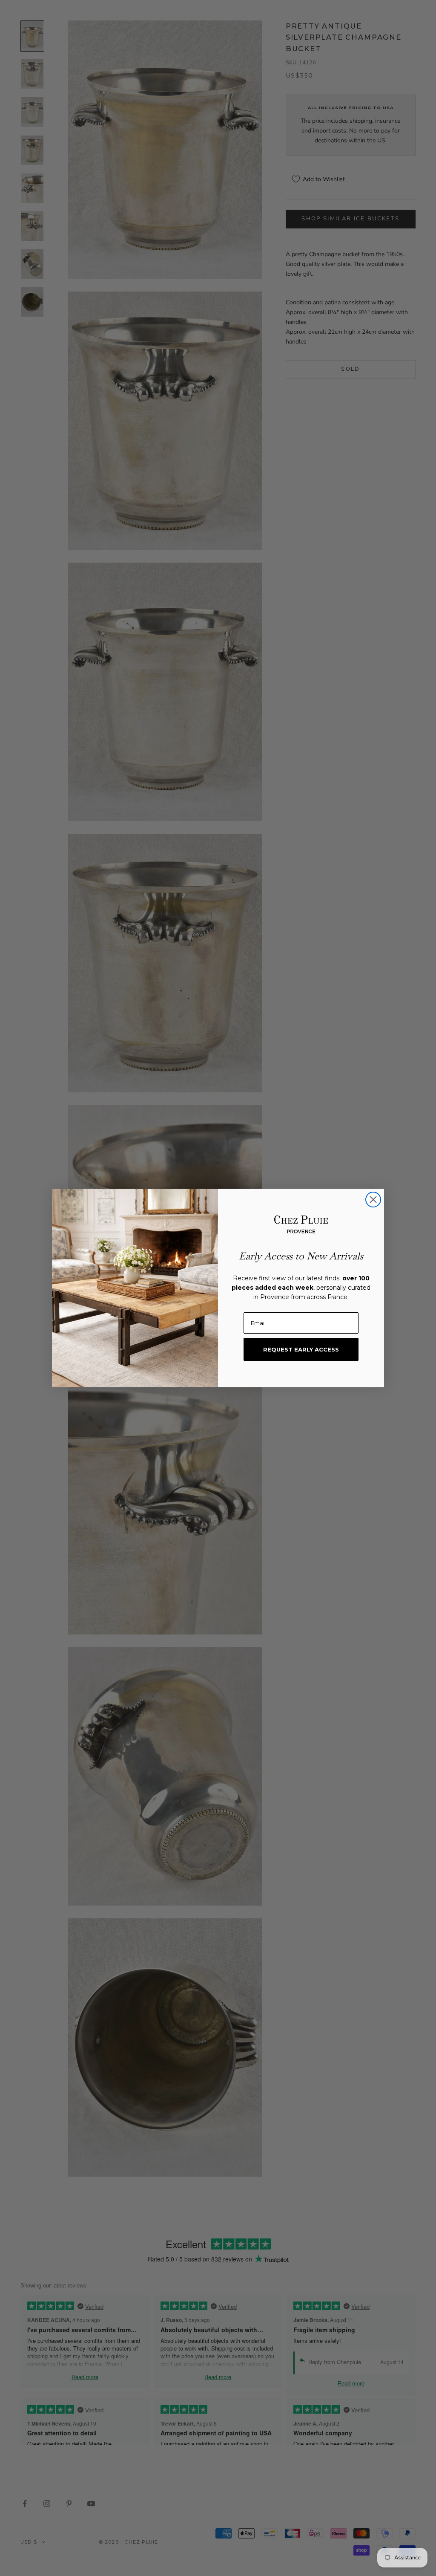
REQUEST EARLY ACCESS (301, 1349)
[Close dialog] (373, 1200)
